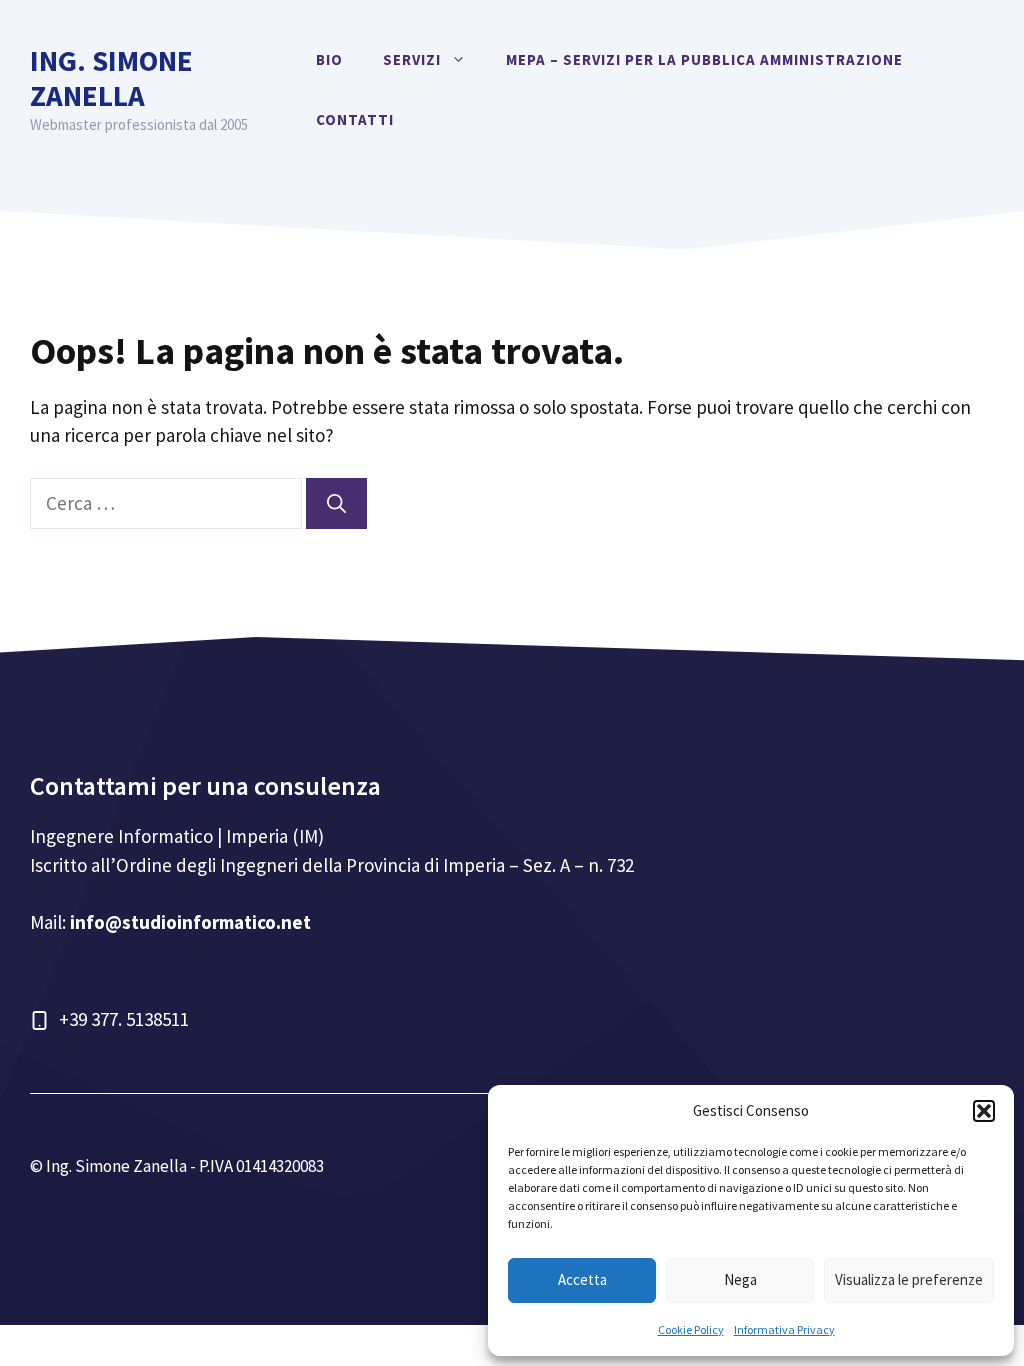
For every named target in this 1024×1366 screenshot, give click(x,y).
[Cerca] (336, 503)
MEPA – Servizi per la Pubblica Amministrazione (704, 59)
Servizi (412, 59)
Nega (740, 1279)
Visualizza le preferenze (909, 1279)
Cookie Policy (691, 1329)
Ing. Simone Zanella (111, 78)
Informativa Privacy (784, 1329)
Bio (329, 59)
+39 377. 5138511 (124, 1019)
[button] (984, 1111)
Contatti (355, 119)
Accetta (582, 1279)
